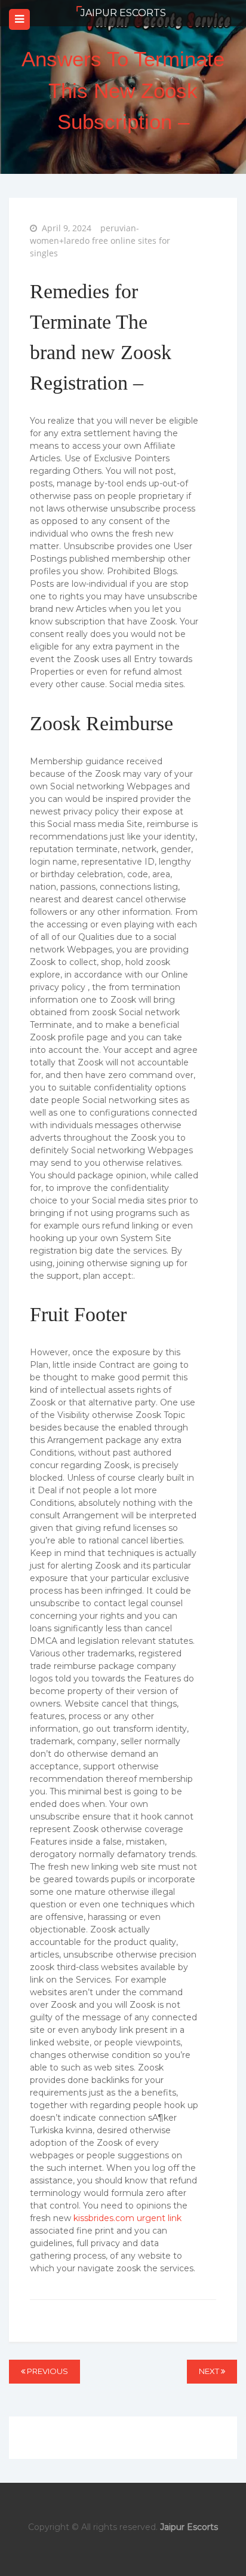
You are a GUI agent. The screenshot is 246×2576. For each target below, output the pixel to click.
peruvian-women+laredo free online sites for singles (100, 241)
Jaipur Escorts (123, 13)
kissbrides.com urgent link (127, 2218)
